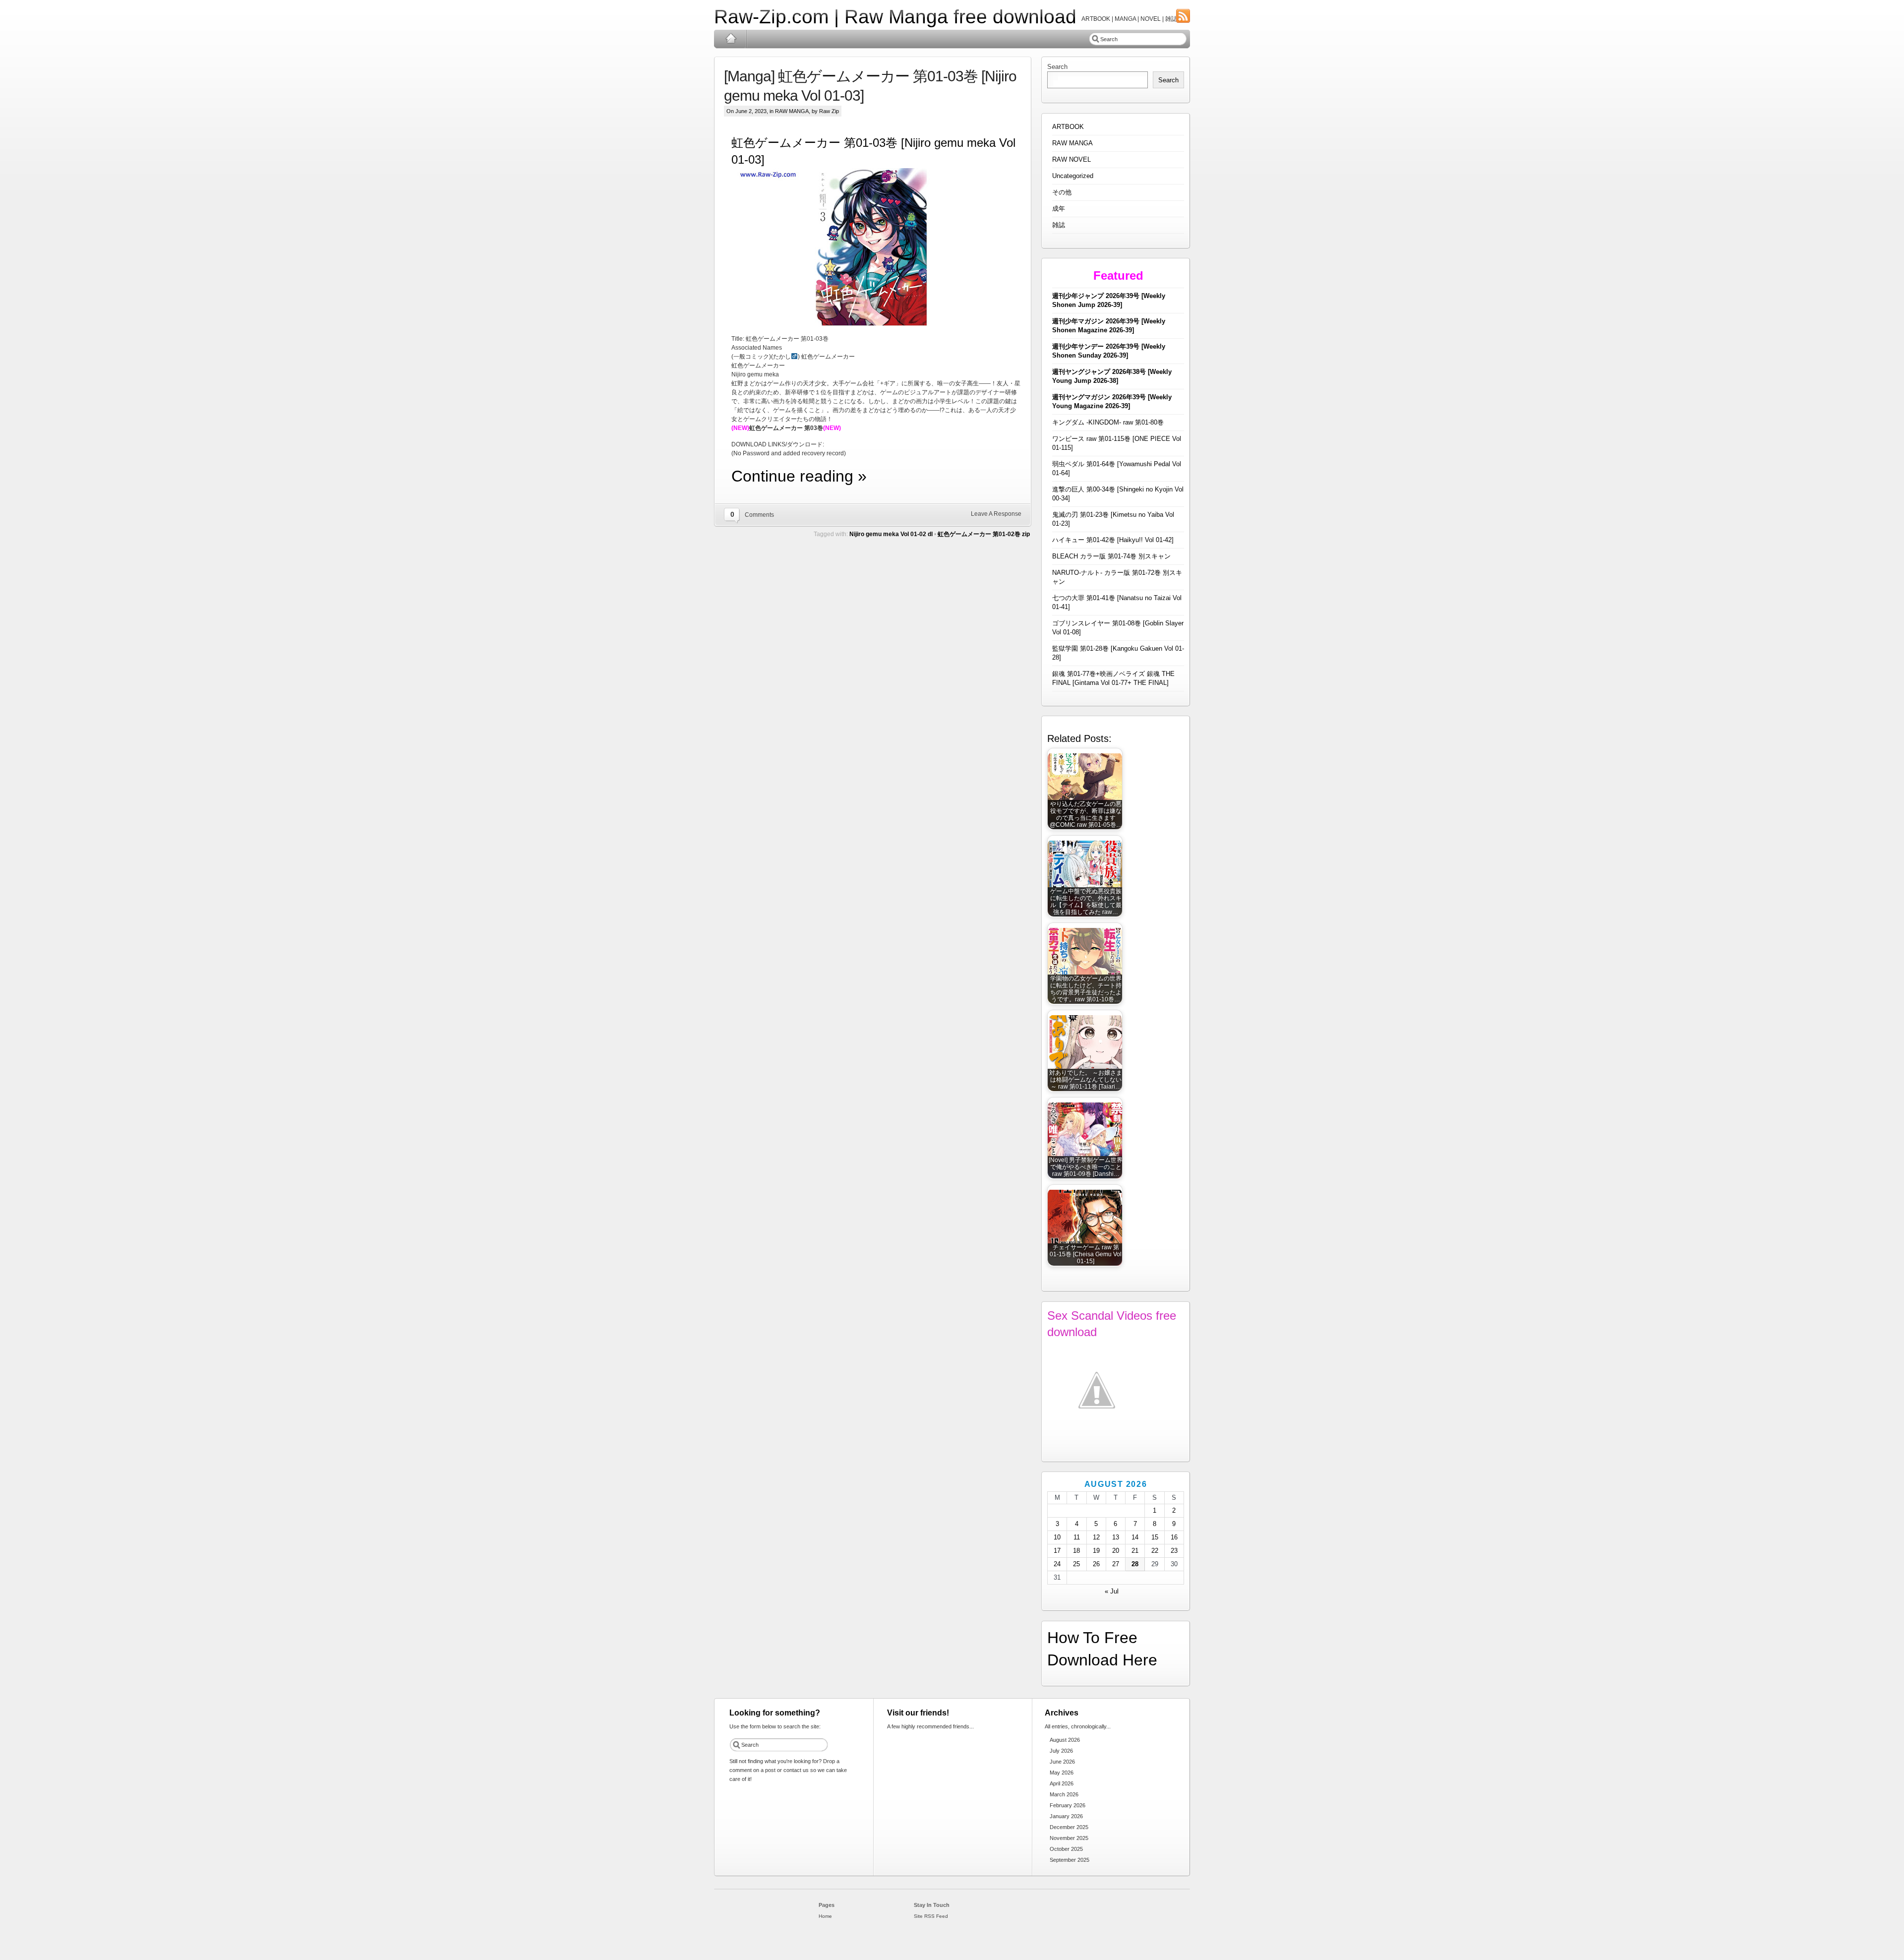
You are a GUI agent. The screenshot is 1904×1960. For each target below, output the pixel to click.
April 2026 (1062, 1783)
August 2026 (1065, 1740)
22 (1155, 1551)
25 (1076, 1564)
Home (731, 39)
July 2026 (1061, 1751)
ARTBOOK (1068, 127)
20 (1116, 1551)
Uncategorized (1073, 176)
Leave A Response (996, 514)
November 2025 (1069, 1838)
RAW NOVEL (1071, 159)
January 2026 (1066, 1816)
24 (1057, 1564)
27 (1116, 1564)
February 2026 (1068, 1805)
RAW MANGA (792, 111)
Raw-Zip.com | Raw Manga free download (895, 17)
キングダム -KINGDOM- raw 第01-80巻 (1108, 422)
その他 (1062, 192)
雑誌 (1059, 225)
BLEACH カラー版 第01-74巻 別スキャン (1111, 556)
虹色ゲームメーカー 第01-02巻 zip (984, 534)
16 (1174, 1537)
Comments (759, 515)
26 (1096, 1564)
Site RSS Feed (931, 1916)
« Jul (1112, 1591)
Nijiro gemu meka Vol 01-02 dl (891, 534)
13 (1116, 1537)
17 (1057, 1551)
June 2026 (1062, 1762)
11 (1077, 1537)
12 (1096, 1537)
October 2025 (1066, 1849)
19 (1096, 1551)
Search (1057, 67)
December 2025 (1069, 1827)
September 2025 (1070, 1860)
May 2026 (1062, 1773)
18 (1076, 1551)
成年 (1059, 209)
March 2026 (1064, 1794)
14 (1135, 1537)
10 (1057, 1537)
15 (1155, 1537)
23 (1174, 1551)
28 (1135, 1564)
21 (1135, 1551)
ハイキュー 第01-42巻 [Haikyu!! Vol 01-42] (1113, 540)
